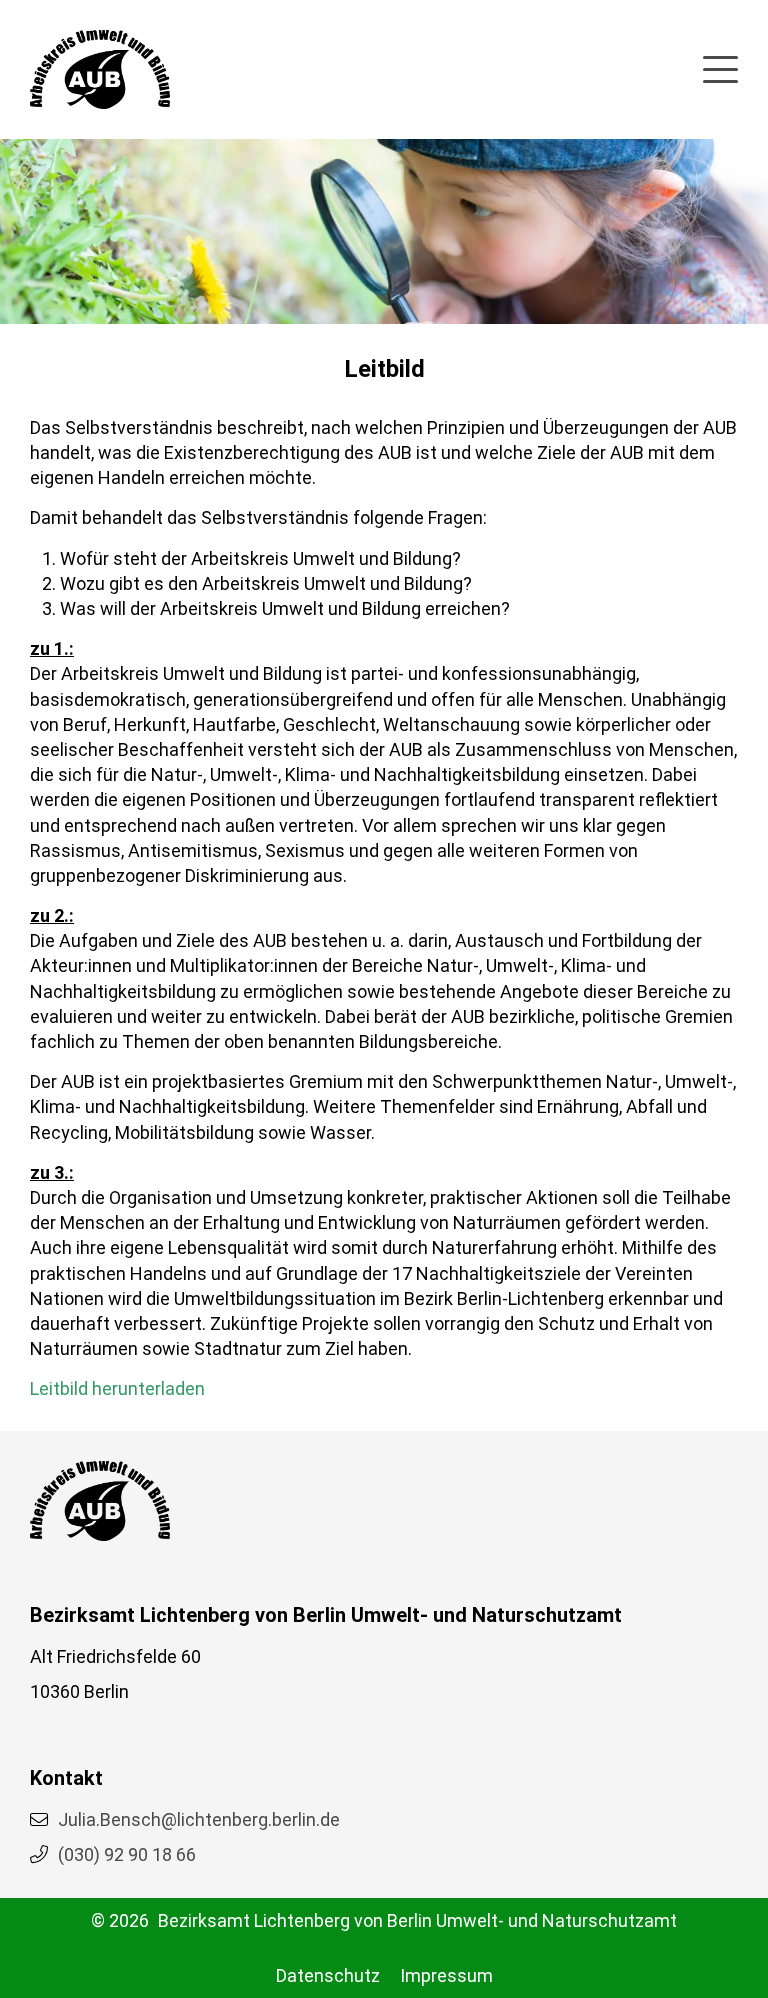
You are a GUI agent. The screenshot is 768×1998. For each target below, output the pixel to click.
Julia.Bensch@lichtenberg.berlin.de (199, 1819)
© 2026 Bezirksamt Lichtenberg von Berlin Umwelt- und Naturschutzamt (384, 1920)
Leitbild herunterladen (117, 1388)
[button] (720, 66)
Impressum (446, 1975)
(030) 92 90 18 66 (127, 1854)
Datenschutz (328, 1975)
